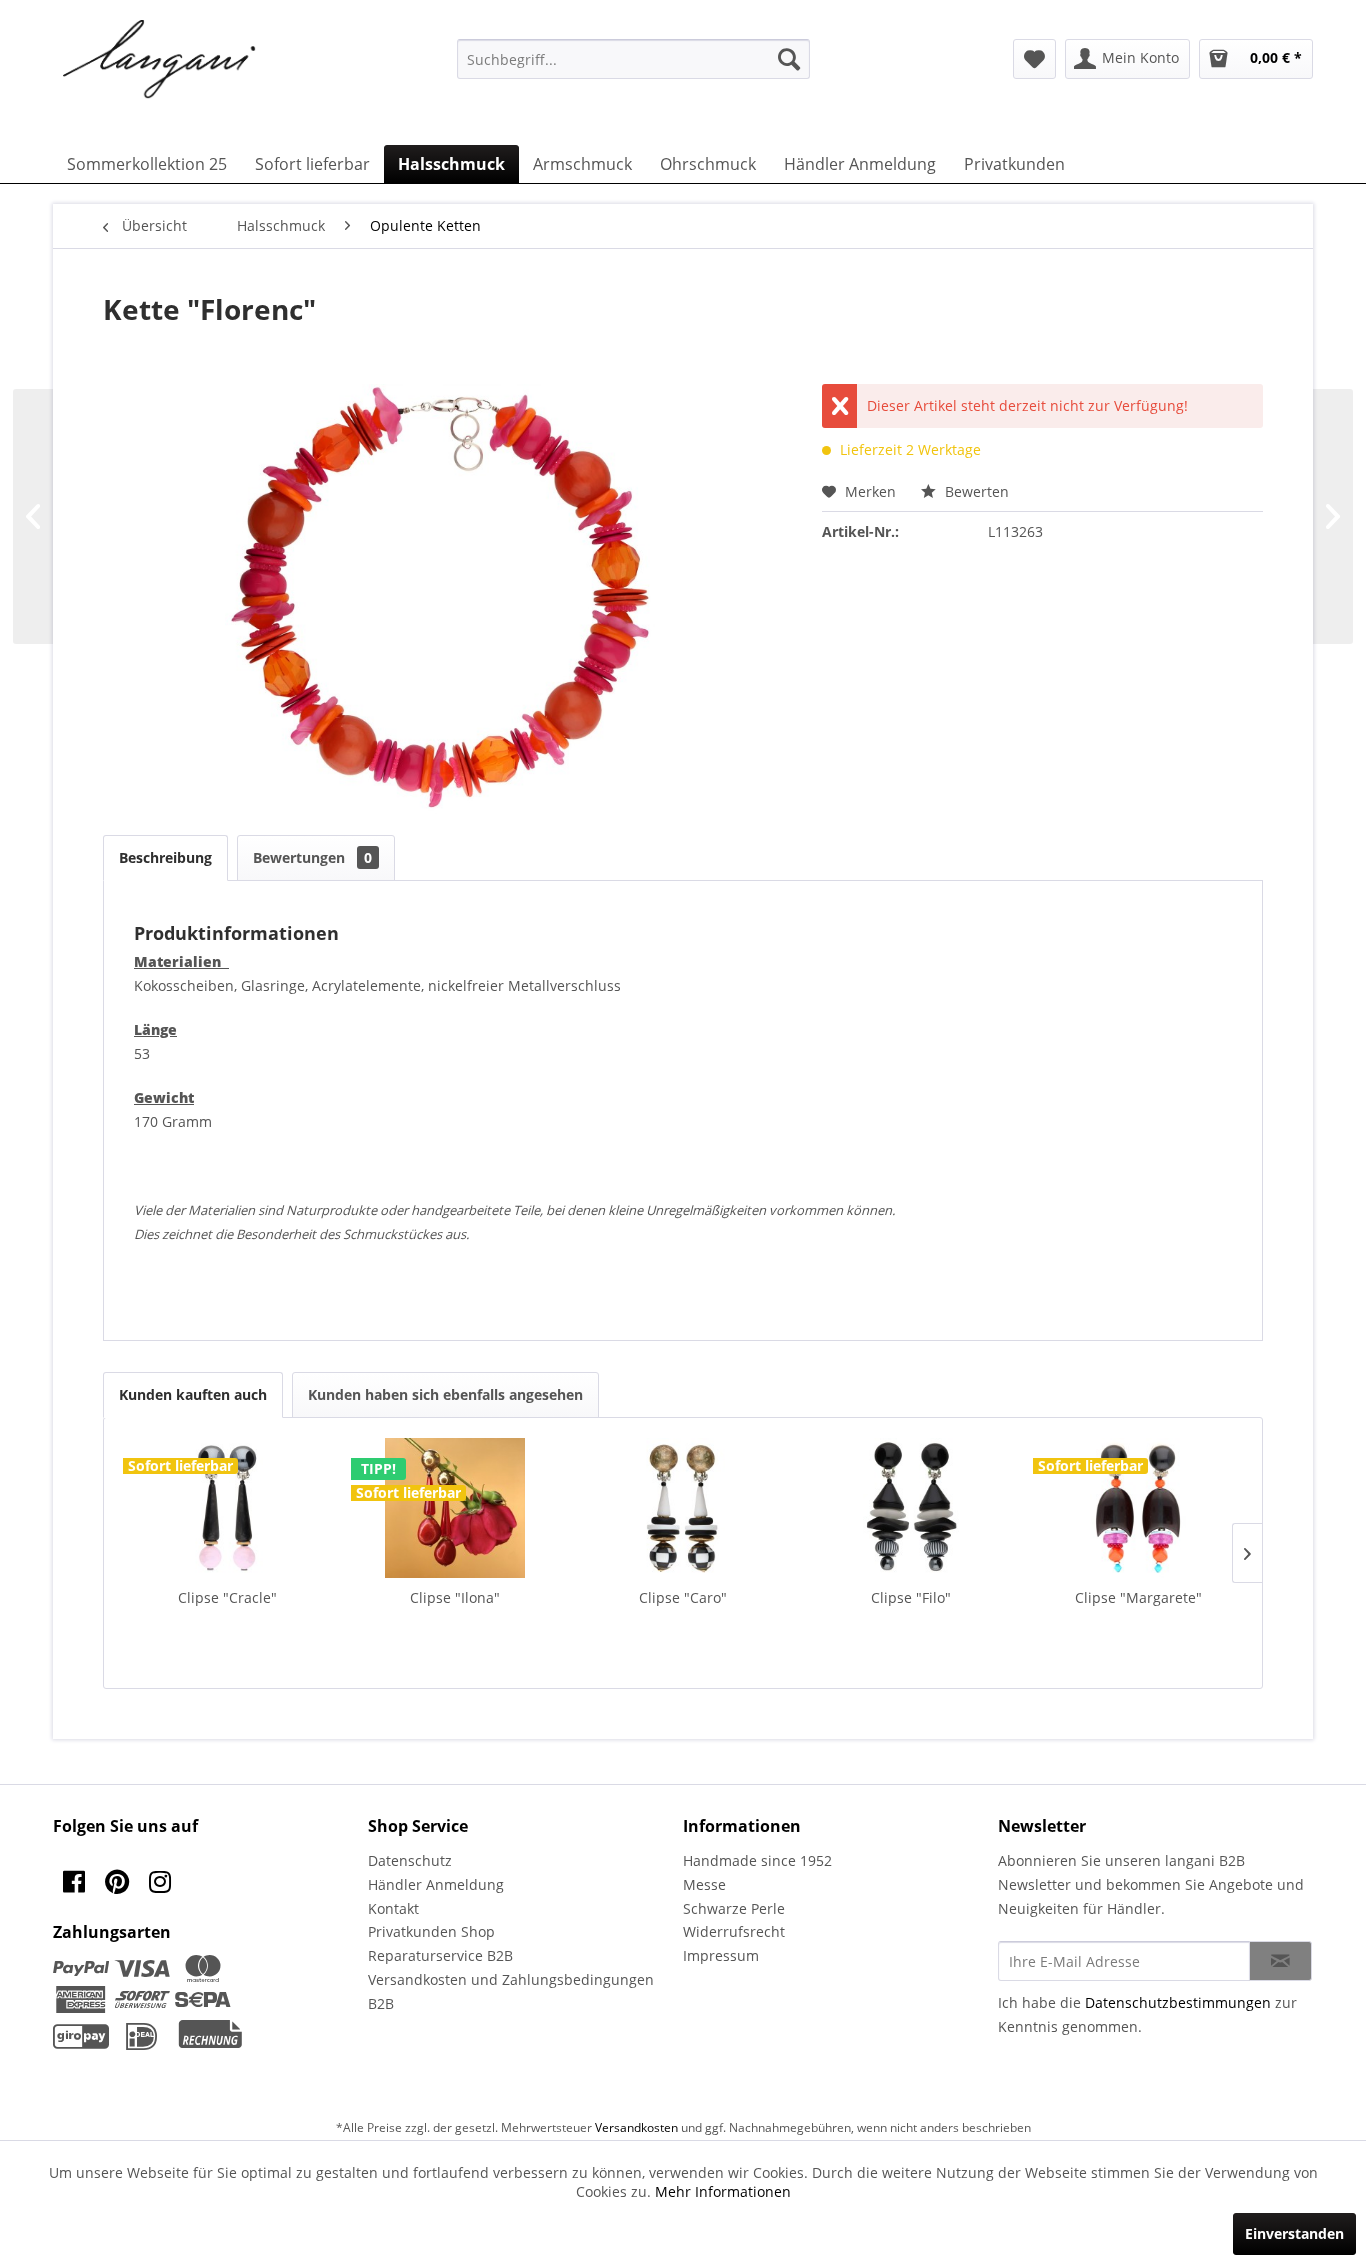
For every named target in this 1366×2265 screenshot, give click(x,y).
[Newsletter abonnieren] (1280, 1961)
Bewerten (975, 491)
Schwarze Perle (734, 1908)
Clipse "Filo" (911, 1597)
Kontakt (393, 1908)
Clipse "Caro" (683, 1597)
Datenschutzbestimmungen (1178, 2002)
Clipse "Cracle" (227, 1597)
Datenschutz (410, 1860)
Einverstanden (1294, 2233)
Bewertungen (312, 857)
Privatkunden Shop (431, 1931)
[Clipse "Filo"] (911, 1508)
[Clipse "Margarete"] (1138, 1508)
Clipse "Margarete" (1138, 1597)
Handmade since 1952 (757, 1860)
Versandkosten (636, 2127)
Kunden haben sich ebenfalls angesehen (445, 1394)
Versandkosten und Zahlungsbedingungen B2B (511, 1991)
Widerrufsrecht (734, 1931)
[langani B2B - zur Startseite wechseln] (160, 60)
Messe (704, 1884)
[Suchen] (789, 59)
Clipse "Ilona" (455, 1597)
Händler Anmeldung (436, 1884)
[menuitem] (633, 59)
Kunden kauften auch (193, 1394)
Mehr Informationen (723, 2191)
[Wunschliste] (1034, 59)
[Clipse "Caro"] (683, 1508)
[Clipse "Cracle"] (228, 1508)
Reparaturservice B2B (440, 1955)
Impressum (721, 1955)
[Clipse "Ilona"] (456, 1508)
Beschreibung (165, 857)
